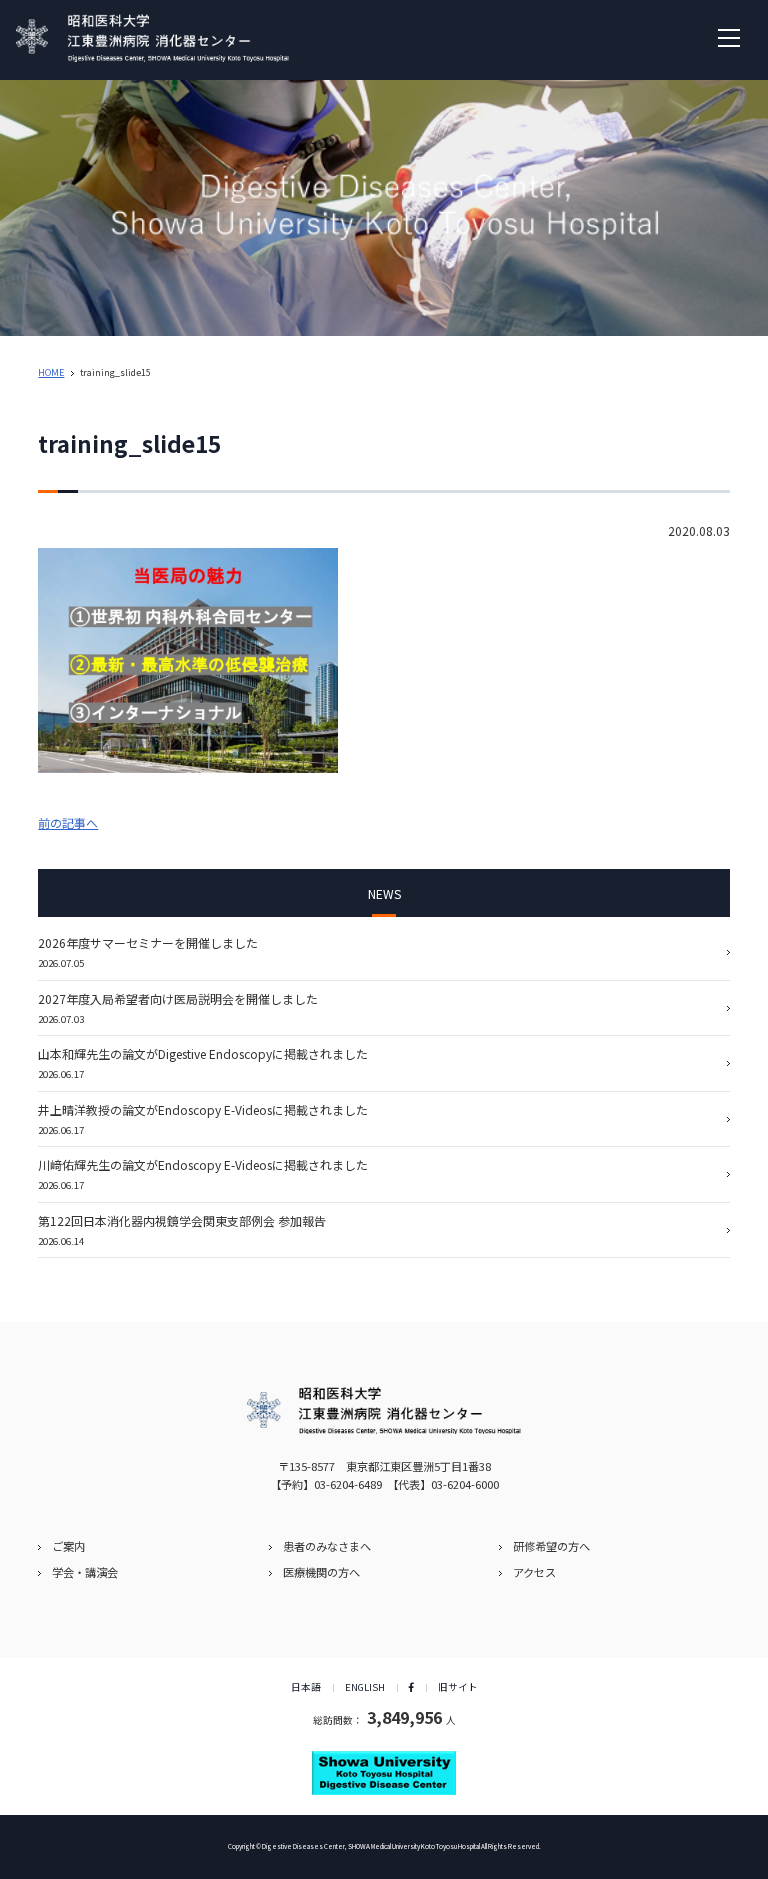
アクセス (534, 1572)
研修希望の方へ (551, 1546)
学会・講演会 (85, 1572)
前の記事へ (68, 822)
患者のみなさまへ (327, 1546)
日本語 (306, 1687)
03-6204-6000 (465, 1484)
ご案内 (68, 1546)
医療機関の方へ (321, 1572)
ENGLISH (365, 1687)
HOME (51, 372)
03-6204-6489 (348, 1484)
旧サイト (458, 1687)
